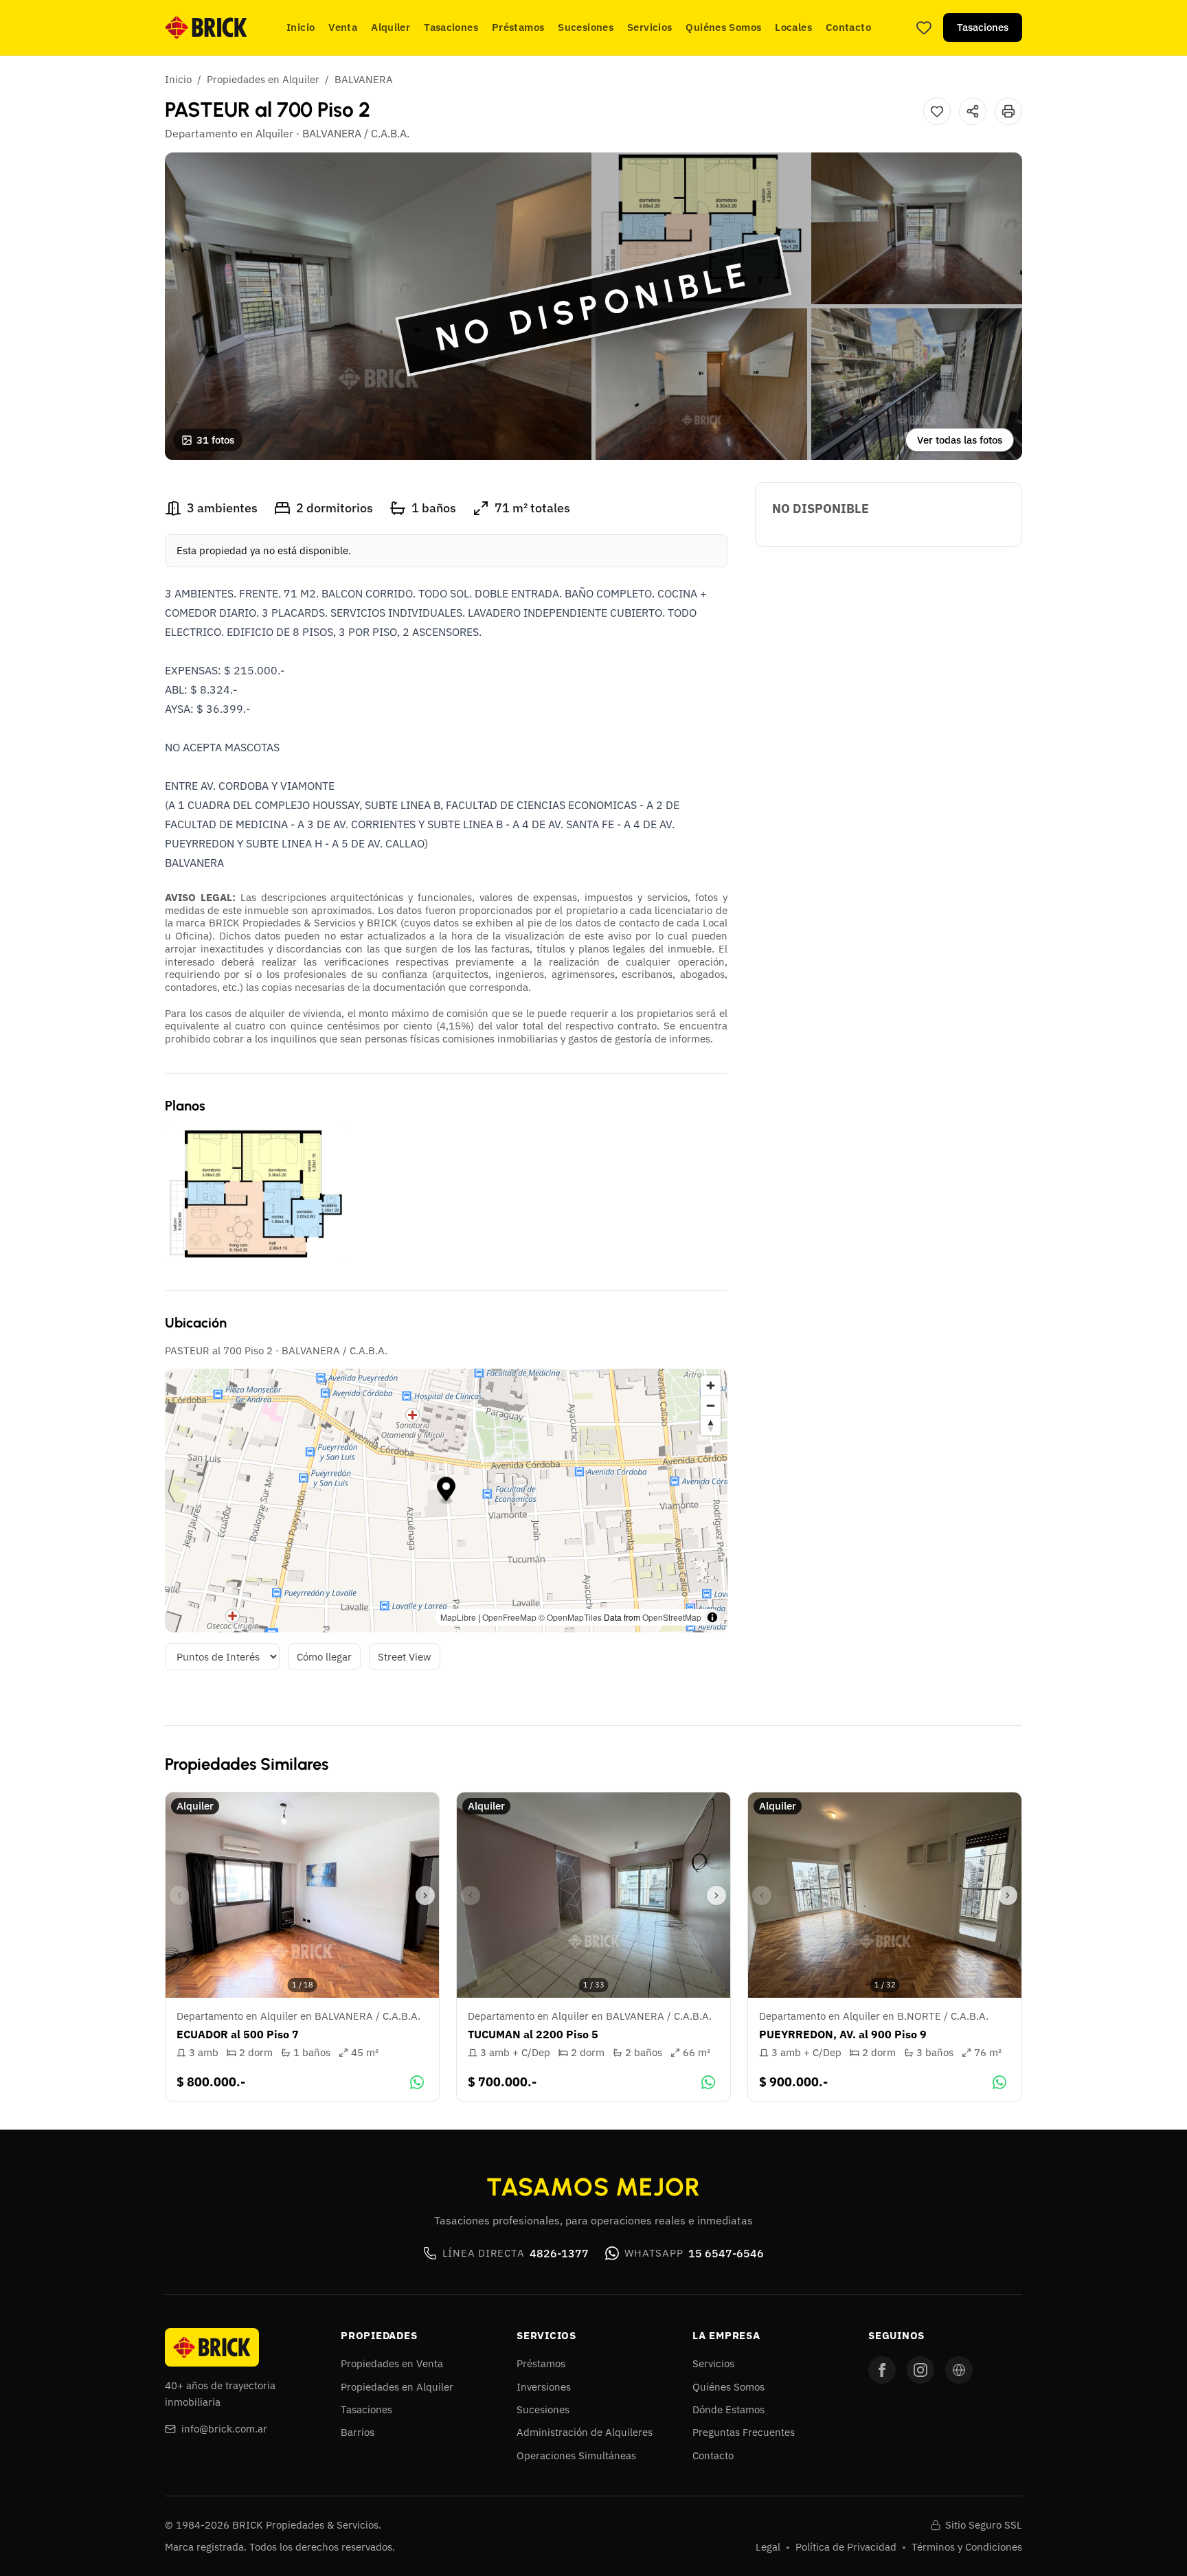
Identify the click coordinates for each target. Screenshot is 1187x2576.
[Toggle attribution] (712, 1617)
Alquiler (391, 27)
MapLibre (458, 1617)
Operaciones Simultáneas (576, 2455)
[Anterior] (179, 1895)
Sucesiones (586, 27)
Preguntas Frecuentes (744, 2432)
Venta (343, 27)
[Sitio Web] (959, 2370)
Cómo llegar (324, 1657)
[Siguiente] (425, 1895)
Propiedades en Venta (392, 2363)
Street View (405, 1657)
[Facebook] (882, 2370)
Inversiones (544, 2387)
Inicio (301, 27)
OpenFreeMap (509, 1617)
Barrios (358, 2432)
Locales (793, 27)
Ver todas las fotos (960, 440)
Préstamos (518, 27)
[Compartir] (973, 111)
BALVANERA (364, 79)
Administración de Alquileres (585, 2432)
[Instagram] (920, 2370)
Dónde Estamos (728, 2409)
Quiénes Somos (723, 27)
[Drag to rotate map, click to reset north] (711, 1425)
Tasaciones (451, 27)
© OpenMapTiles (570, 1617)
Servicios (649, 27)
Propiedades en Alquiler (263, 79)
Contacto (848, 27)
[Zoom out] (711, 1405)
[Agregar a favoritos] (937, 111)
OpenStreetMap (672, 1617)
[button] (446, 1491)
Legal (768, 2547)
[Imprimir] (1008, 111)
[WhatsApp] (417, 2082)
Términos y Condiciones (967, 2547)
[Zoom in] (711, 1386)
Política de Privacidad (846, 2547)
